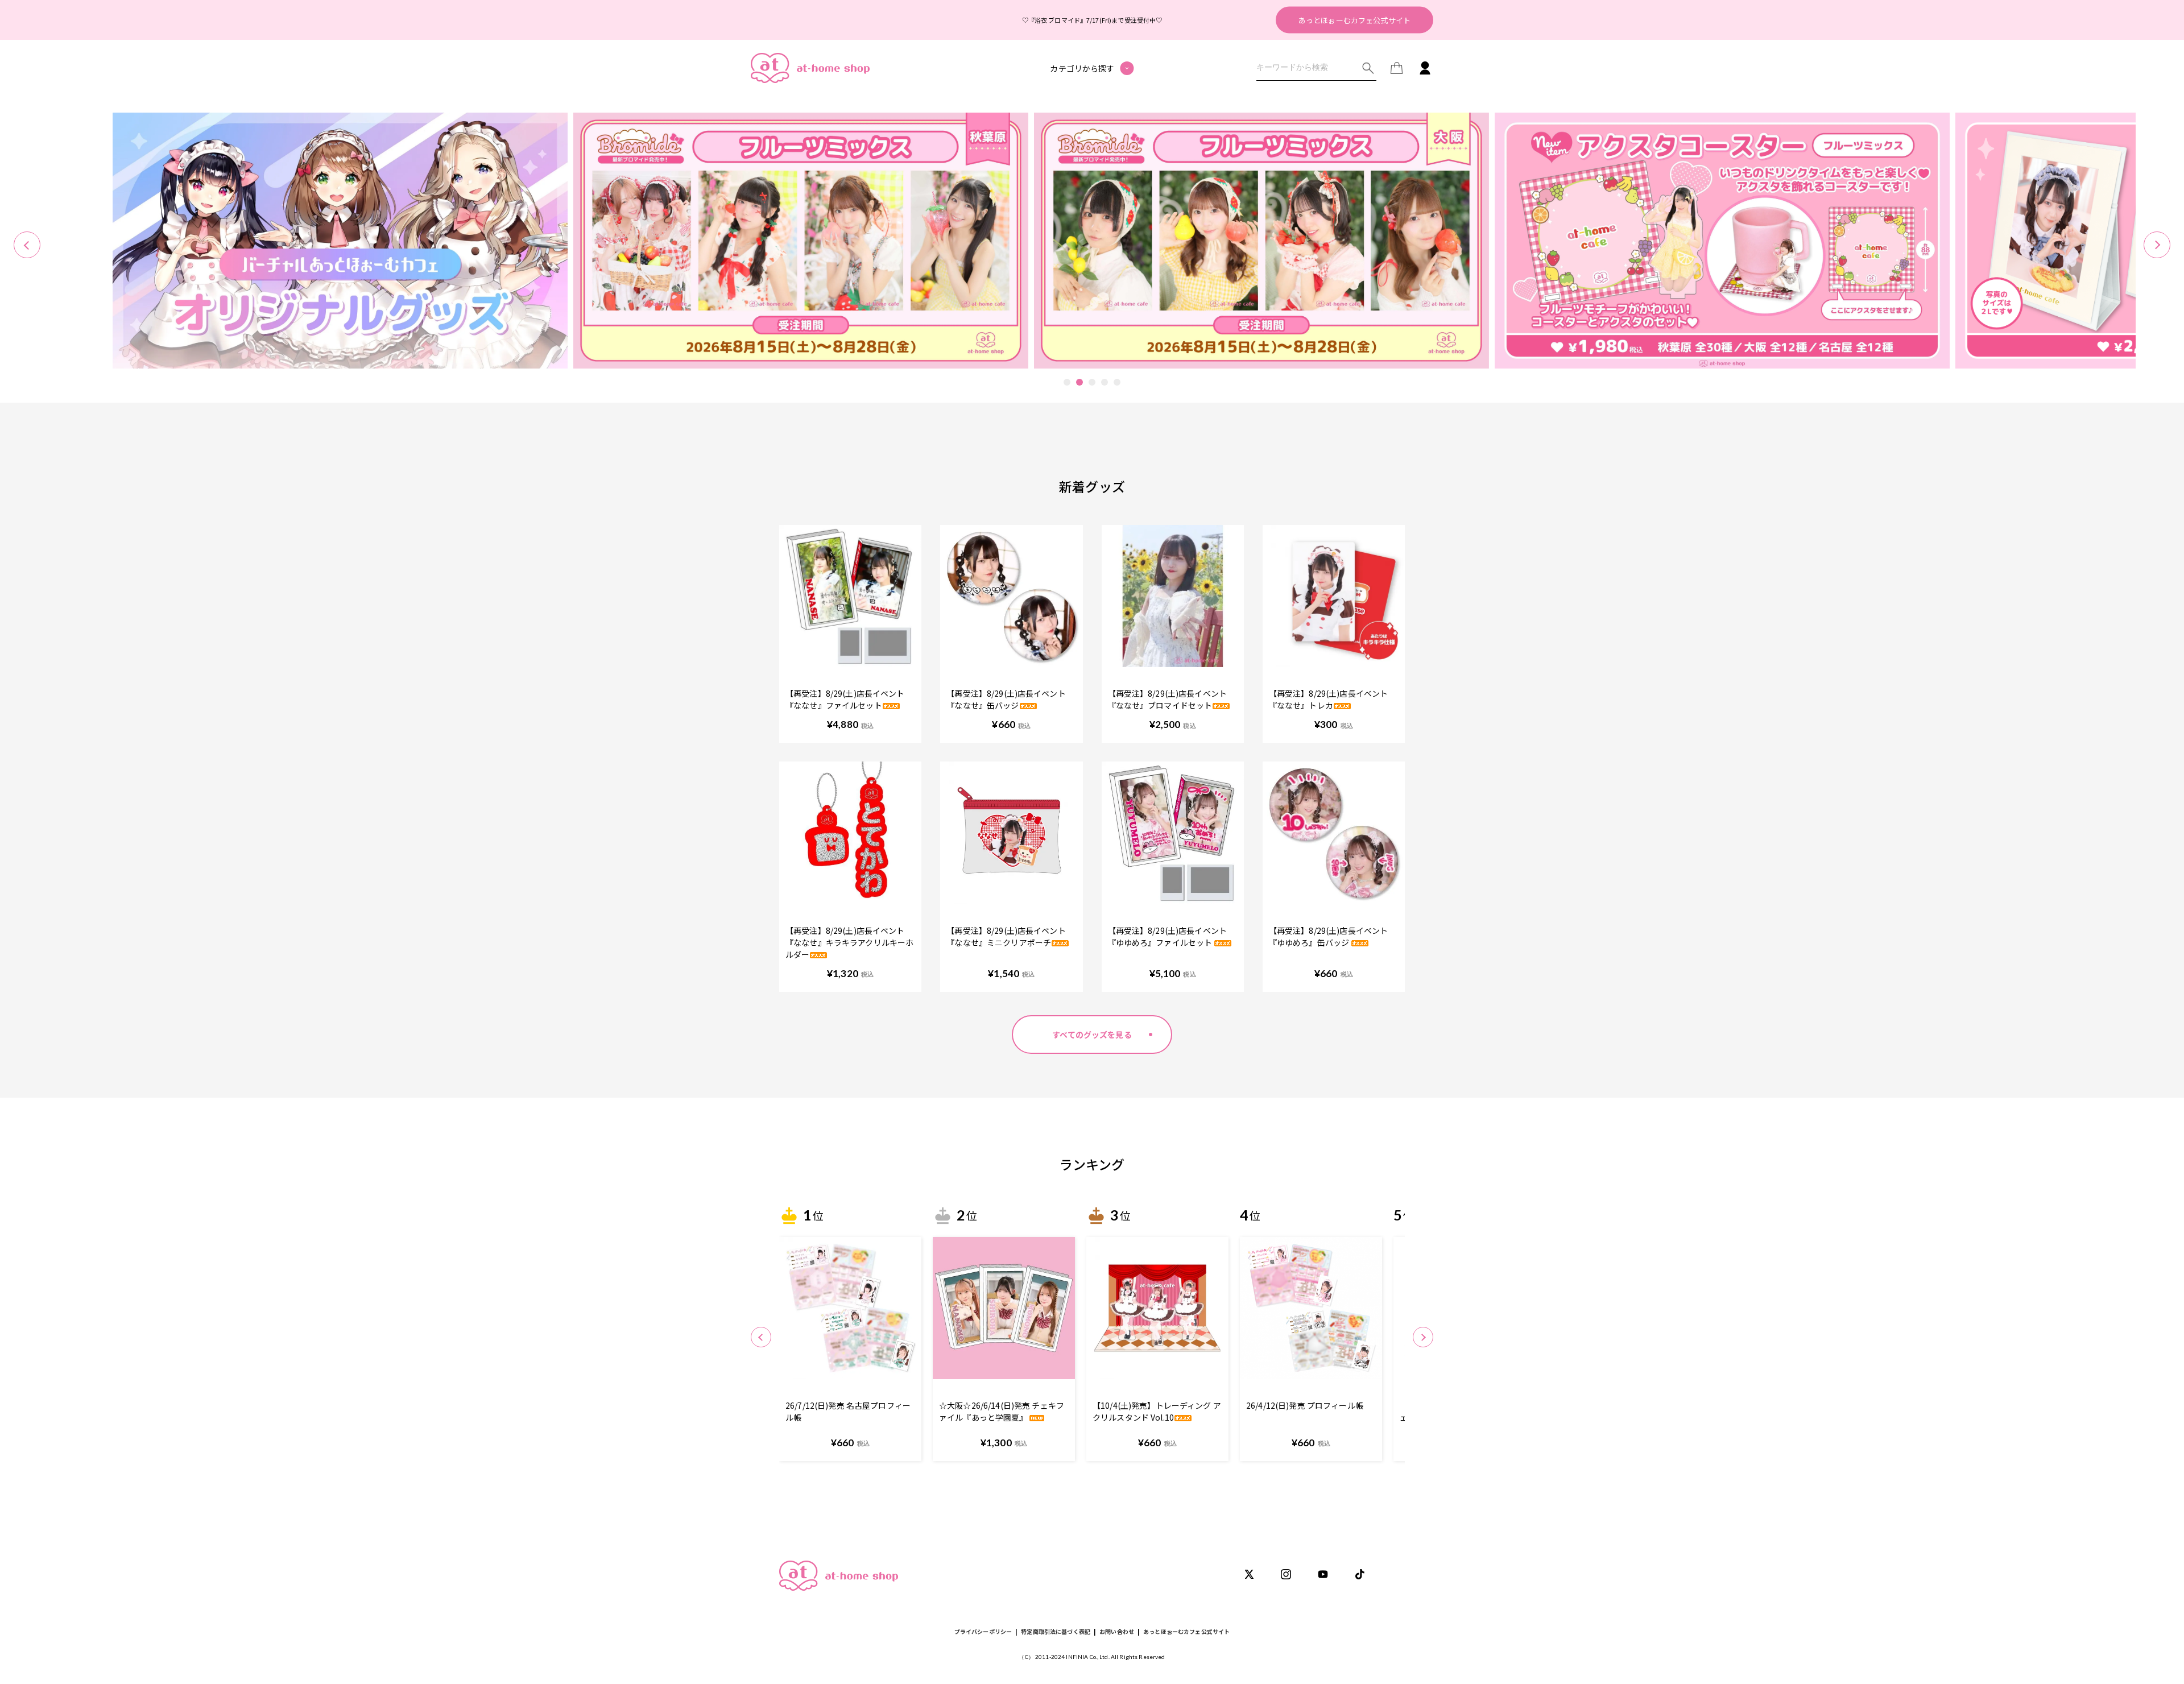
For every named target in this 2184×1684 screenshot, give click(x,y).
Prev (27, 245)
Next (2157, 245)
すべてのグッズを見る (1092, 1035)
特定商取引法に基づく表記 (1056, 1631)
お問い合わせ (1117, 1631)
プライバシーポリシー (983, 1631)
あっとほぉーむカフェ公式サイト (1354, 20)
